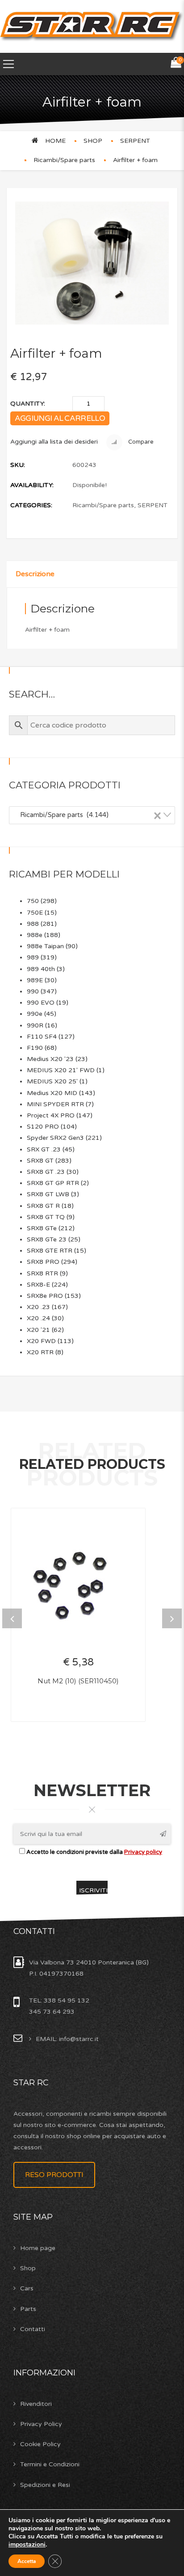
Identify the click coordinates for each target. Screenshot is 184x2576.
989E (35, 980)
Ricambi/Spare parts (64, 160)
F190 (35, 1048)
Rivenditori (36, 2404)
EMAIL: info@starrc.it (67, 2039)
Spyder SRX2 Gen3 (55, 1138)
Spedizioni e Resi (45, 2485)
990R (35, 1025)
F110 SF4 (42, 1037)
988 (33, 924)
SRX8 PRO (43, 1262)
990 (33, 991)
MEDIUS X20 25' (52, 1081)
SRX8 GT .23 (46, 1172)
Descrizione (35, 574)
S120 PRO (43, 1127)
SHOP (93, 141)
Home (55, 141)
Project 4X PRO (51, 1115)
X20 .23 (38, 1307)
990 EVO (41, 1003)
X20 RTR (40, 1352)
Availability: (32, 485)
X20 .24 (38, 1318)
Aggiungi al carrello (60, 418)
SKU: (18, 465)
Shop (28, 2268)
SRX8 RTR (42, 1273)
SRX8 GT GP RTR (53, 1183)
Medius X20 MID (52, 1093)
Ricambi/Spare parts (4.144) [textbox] (88, 815)
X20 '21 (38, 1330)
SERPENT (135, 141)
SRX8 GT (40, 1161)
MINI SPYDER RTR (55, 1104)
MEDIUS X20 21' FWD (61, 1070)
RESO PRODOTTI (54, 2175)
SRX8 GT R (43, 1206)
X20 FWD (41, 1341)
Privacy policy (143, 1852)
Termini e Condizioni (50, 2464)
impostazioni (27, 2545)
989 (33, 957)
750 (33, 901)
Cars (27, 2288)
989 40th (41, 969)
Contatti (33, 2329)
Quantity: (28, 404)
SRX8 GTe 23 (47, 1239)
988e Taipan (45, 946)
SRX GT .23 (44, 1149)
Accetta (27, 2561)
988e (35, 935)
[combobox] (92, 815)
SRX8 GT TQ (46, 1217)
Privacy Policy (41, 2424)
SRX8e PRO (45, 1296)
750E (35, 913)
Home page (38, 2248)
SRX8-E (38, 1285)
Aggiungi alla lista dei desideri (54, 442)
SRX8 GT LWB (48, 1194)
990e (35, 1014)
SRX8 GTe (42, 1228)
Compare (140, 442)
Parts (28, 2309)
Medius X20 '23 (50, 1059)
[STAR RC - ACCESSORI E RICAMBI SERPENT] (92, 26)
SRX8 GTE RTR (50, 1251)
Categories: (31, 505)
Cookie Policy (40, 2444)
